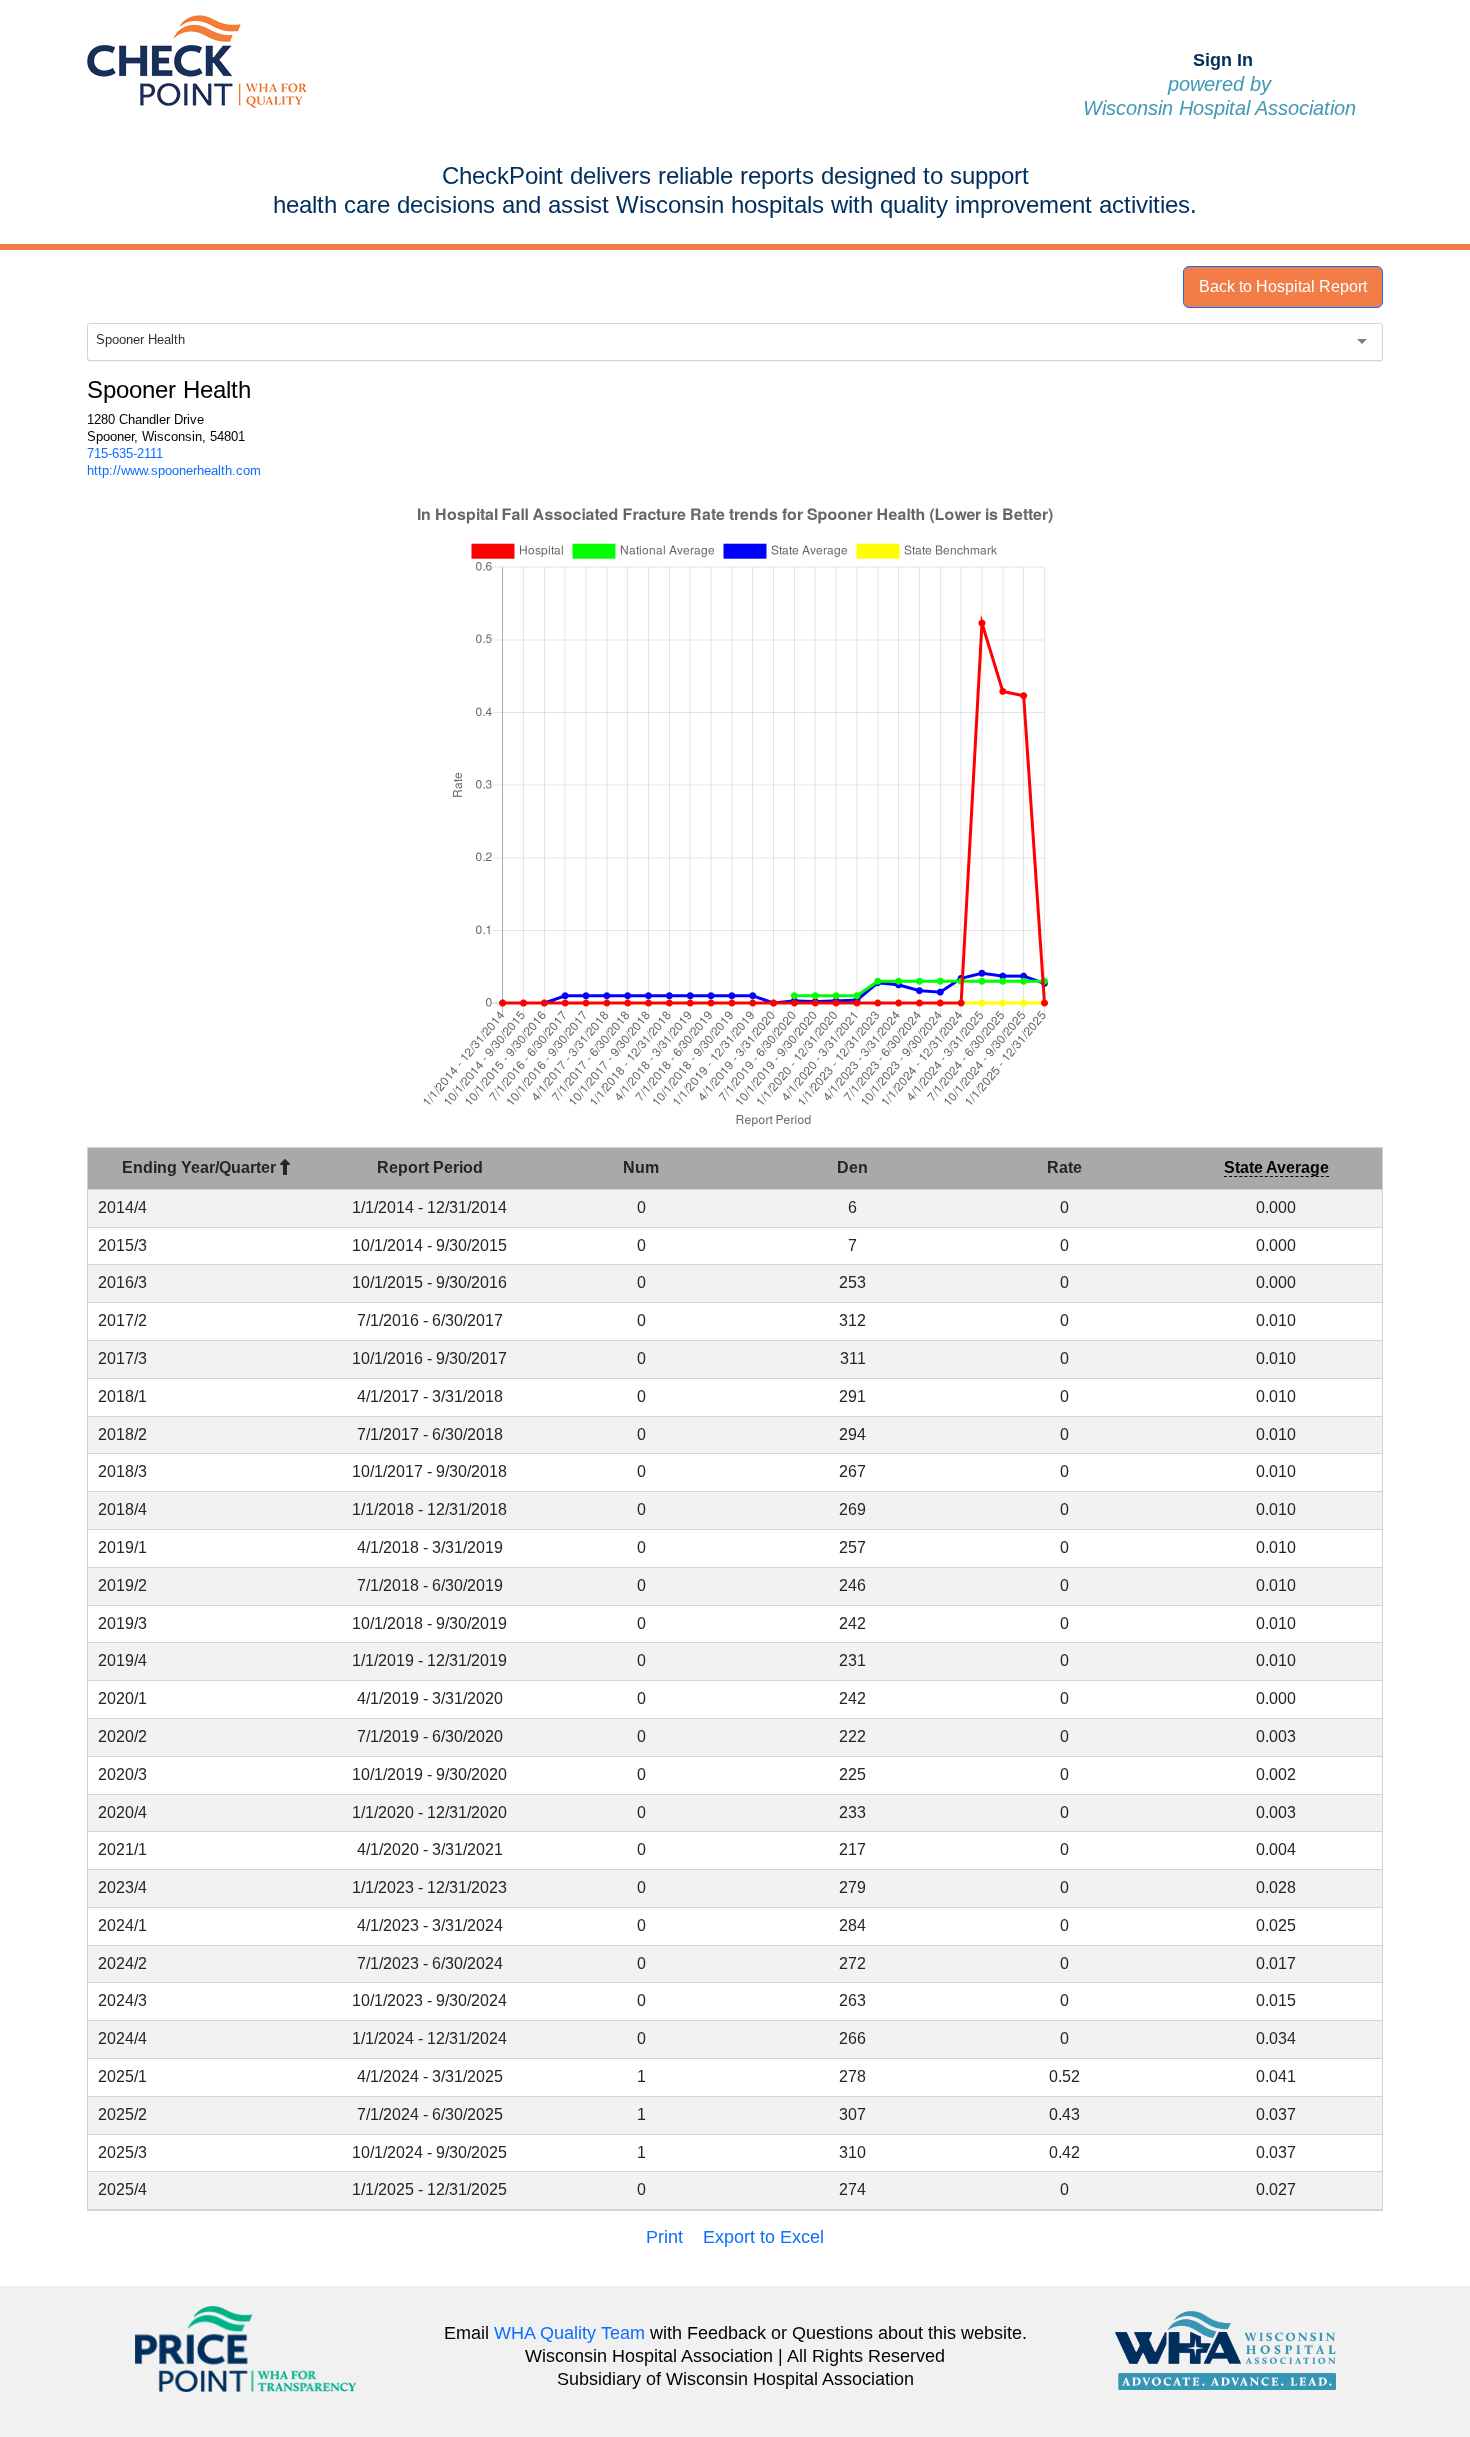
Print (664, 2237)
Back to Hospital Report (1283, 286)
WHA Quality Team (569, 2333)
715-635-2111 (125, 453)
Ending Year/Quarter (201, 1167)
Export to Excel (763, 2237)
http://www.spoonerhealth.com (174, 470)
